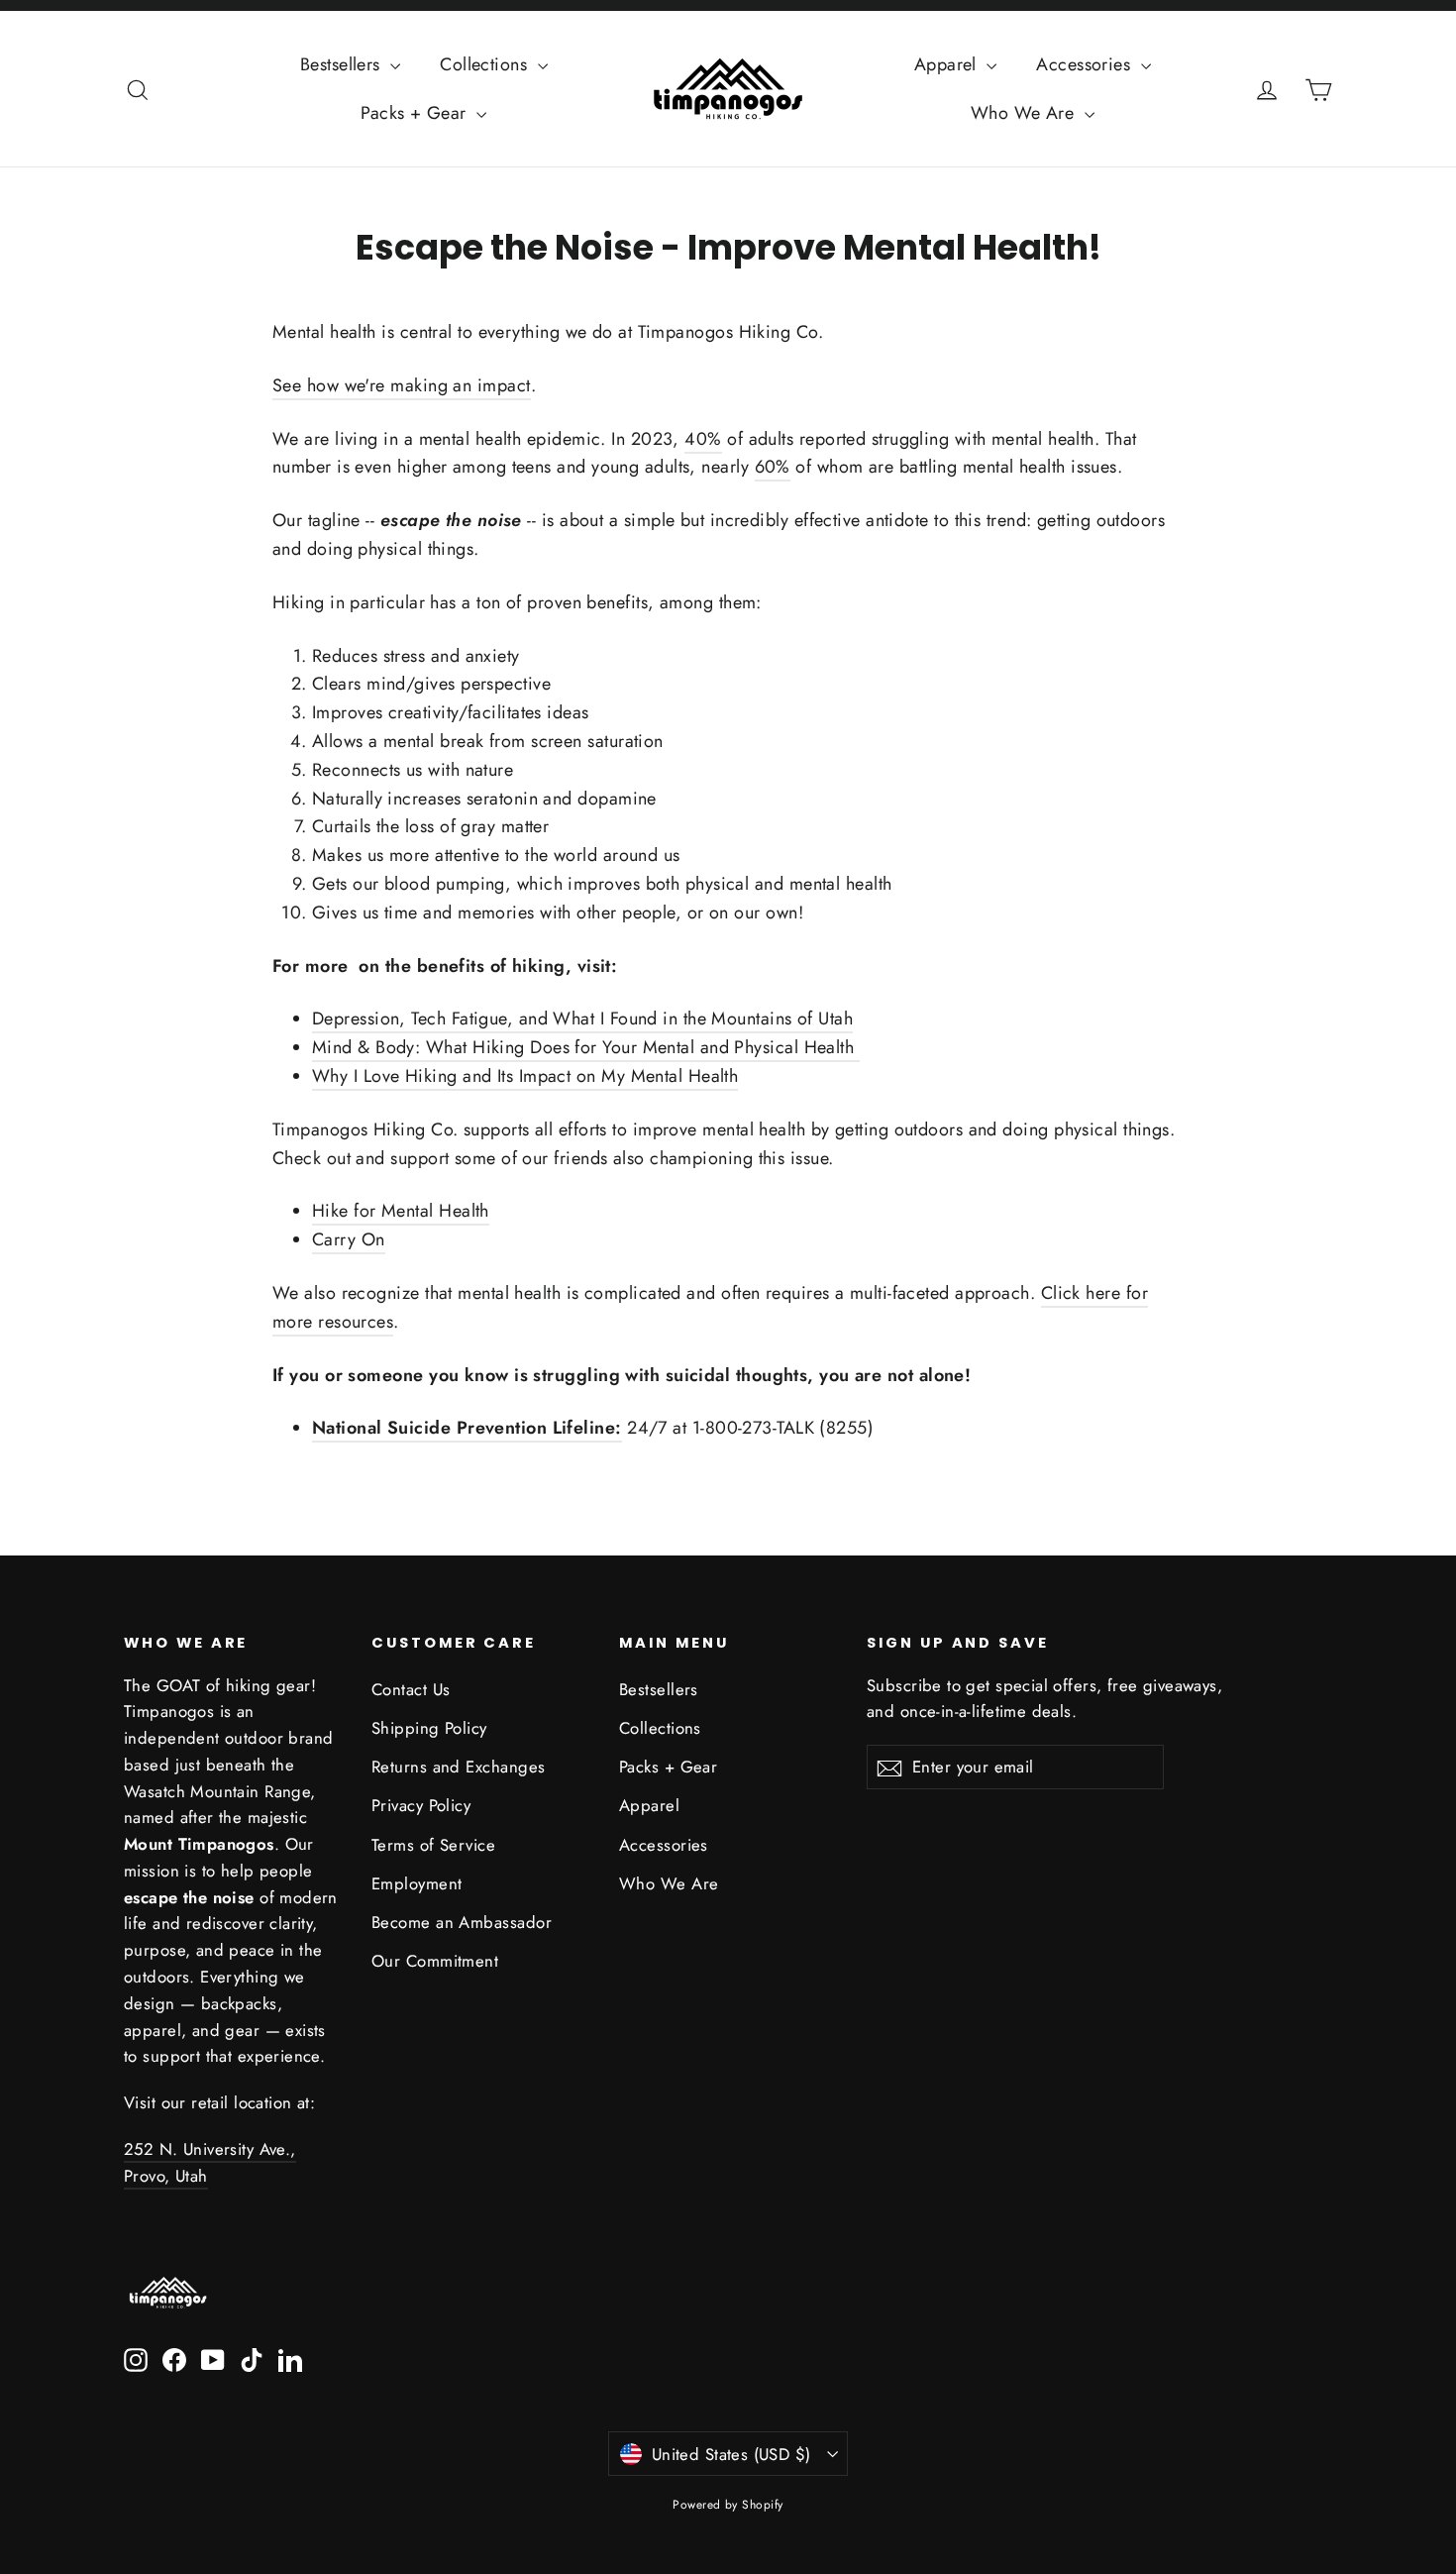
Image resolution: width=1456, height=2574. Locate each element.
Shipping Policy (429, 1728)
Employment (417, 1883)
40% (703, 439)
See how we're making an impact (402, 385)
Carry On (349, 1239)
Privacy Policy (421, 1805)
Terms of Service (433, 1845)
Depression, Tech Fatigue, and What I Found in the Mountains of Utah (582, 1019)
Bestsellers (343, 64)
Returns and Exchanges (458, 1767)
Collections (486, 64)
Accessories (1086, 64)
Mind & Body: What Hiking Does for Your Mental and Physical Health (586, 1047)
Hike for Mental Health (401, 1211)
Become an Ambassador (462, 1922)
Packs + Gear (416, 113)
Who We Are (1025, 113)
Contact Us (411, 1689)
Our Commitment (435, 1961)
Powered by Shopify (728, 2505)
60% (773, 467)
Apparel (948, 64)
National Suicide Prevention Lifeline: (467, 1428)
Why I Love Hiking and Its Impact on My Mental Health (525, 1076)
